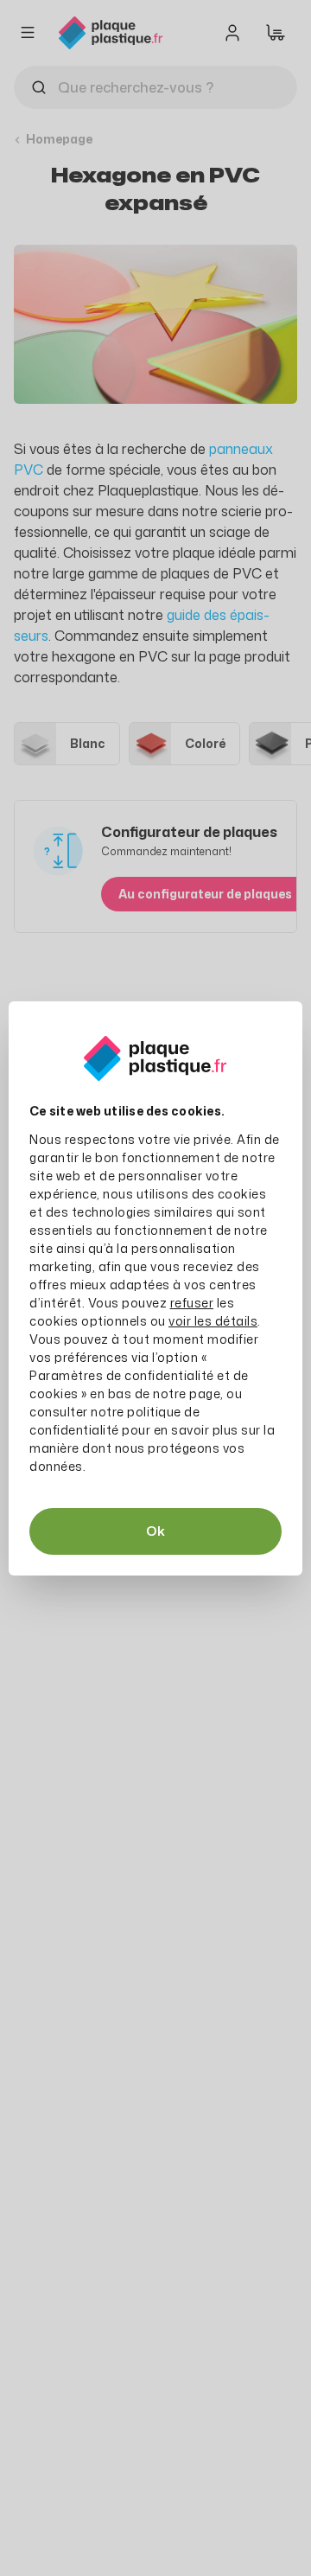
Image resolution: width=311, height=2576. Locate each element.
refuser (192, 1303)
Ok (155, 1531)
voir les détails (213, 1321)
